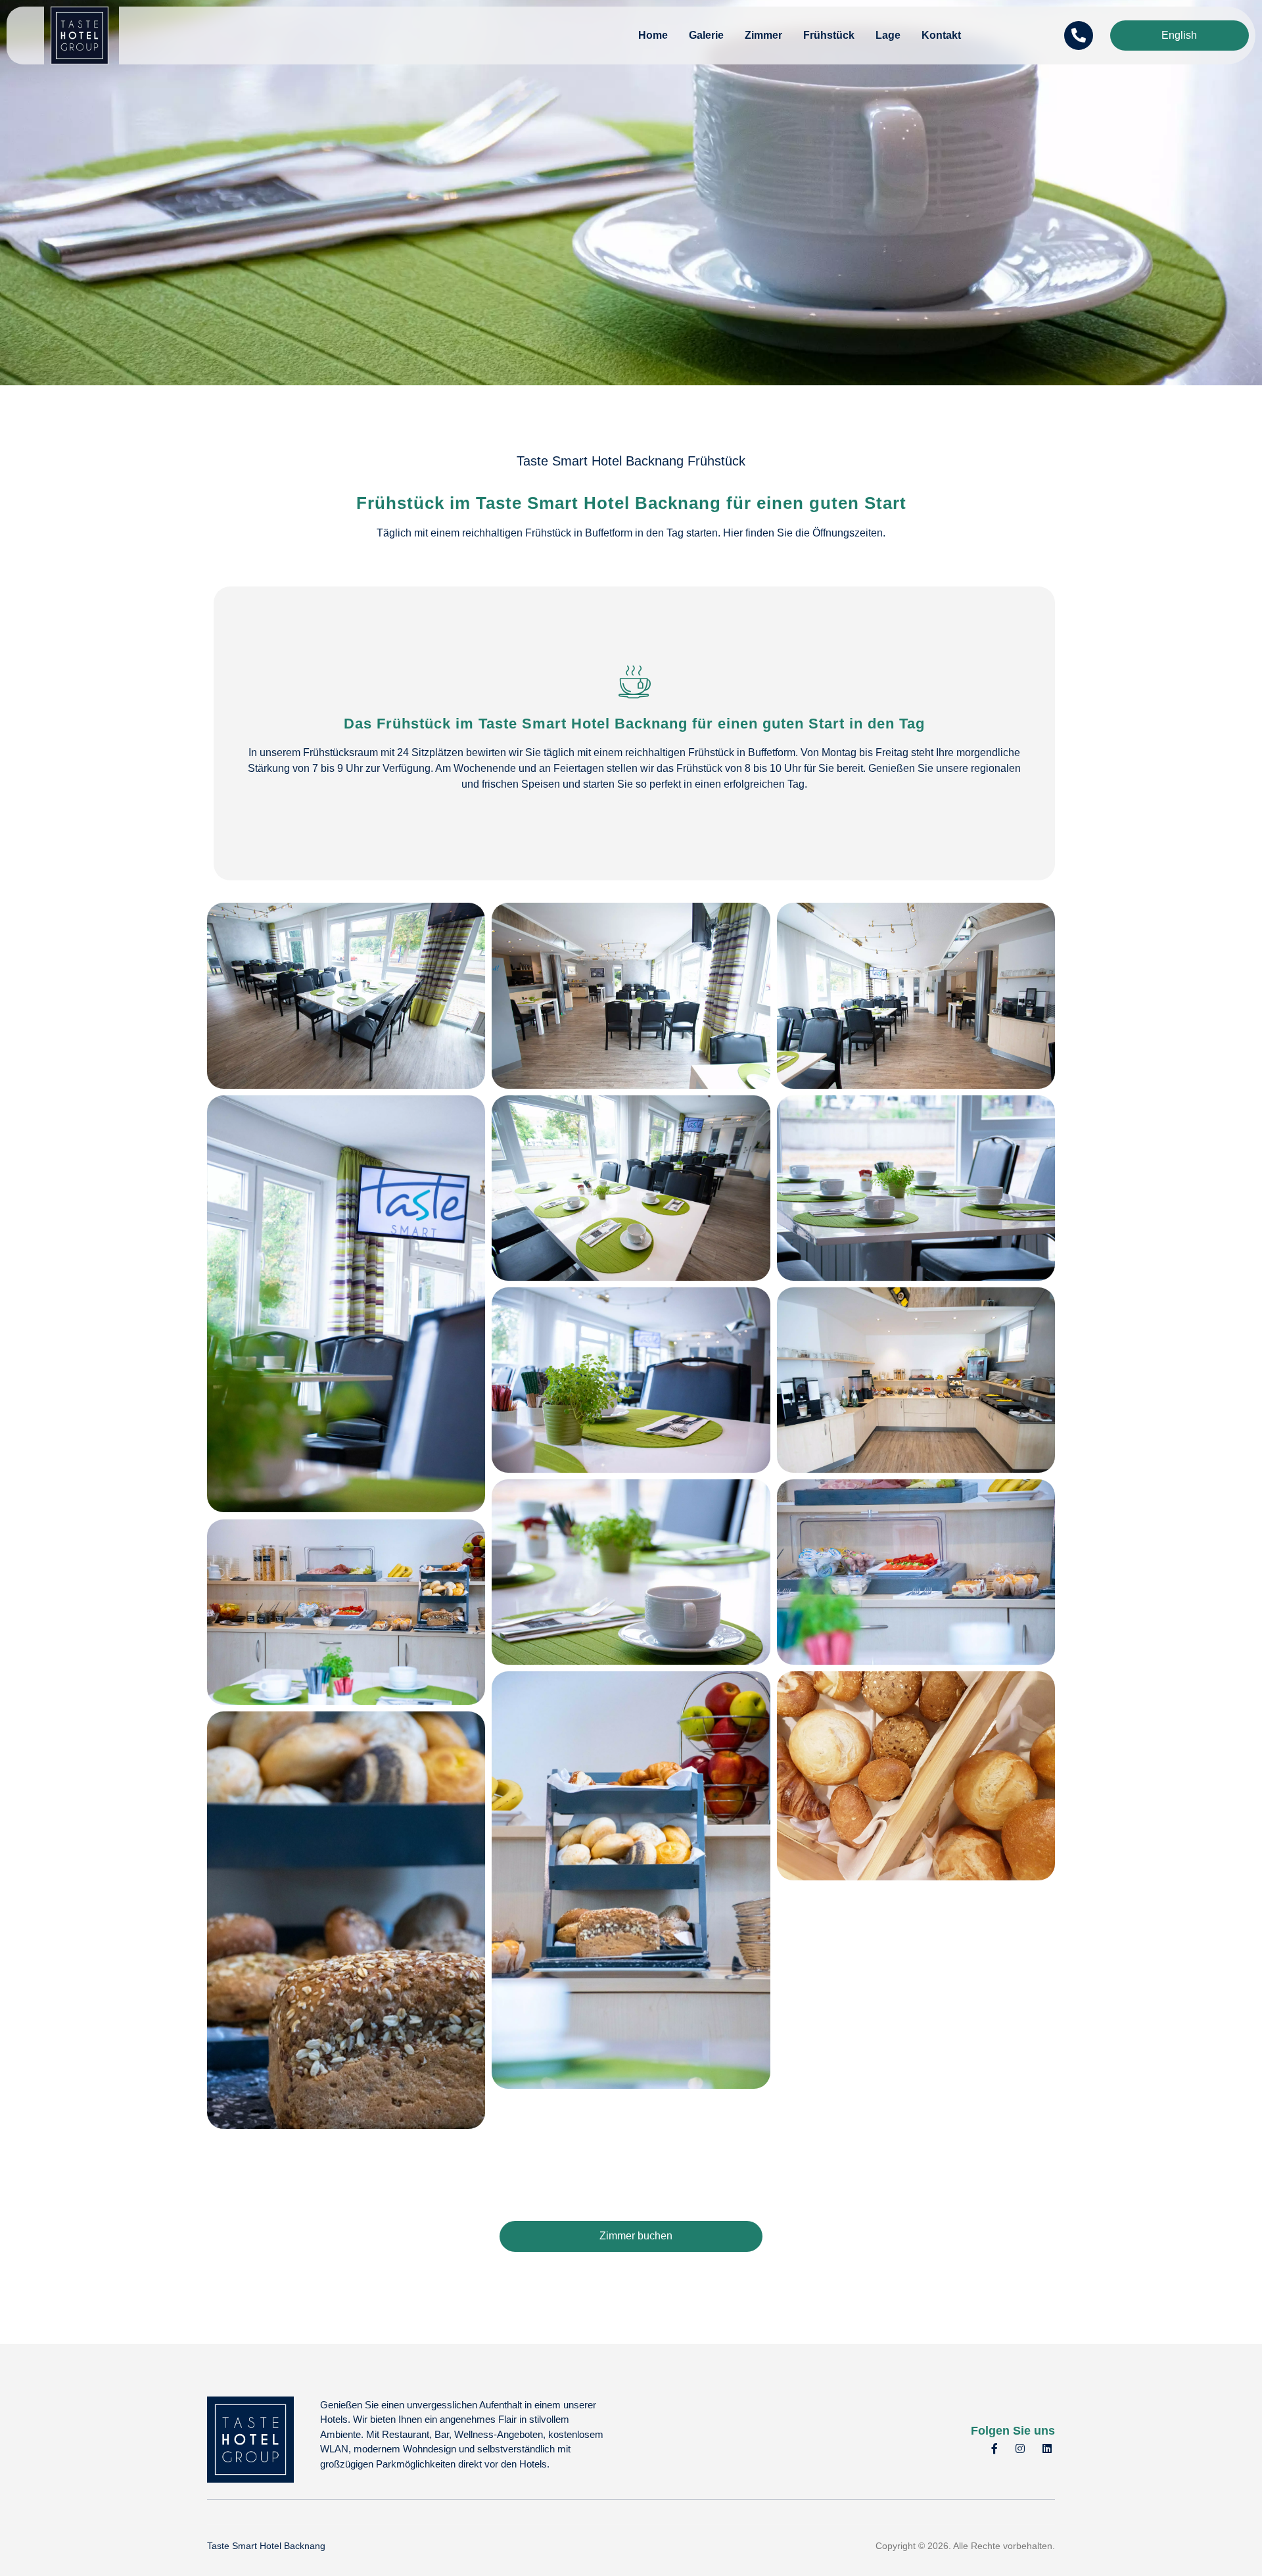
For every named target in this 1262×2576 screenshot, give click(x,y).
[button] (631, 885)
